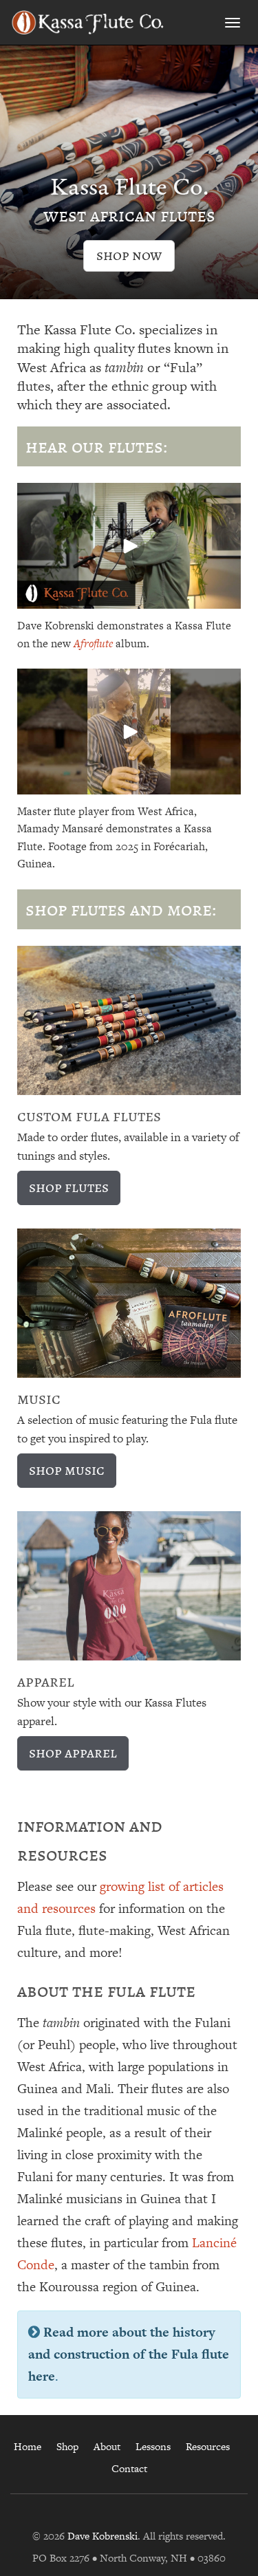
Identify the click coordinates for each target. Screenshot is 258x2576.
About (107, 2446)
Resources (208, 2446)
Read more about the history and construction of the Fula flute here (129, 2354)
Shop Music (67, 1470)
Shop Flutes (69, 1187)
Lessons (153, 2446)
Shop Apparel (73, 1752)
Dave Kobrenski (103, 2536)
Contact (129, 2468)
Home (28, 2446)
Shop (67, 2446)
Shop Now (129, 255)
